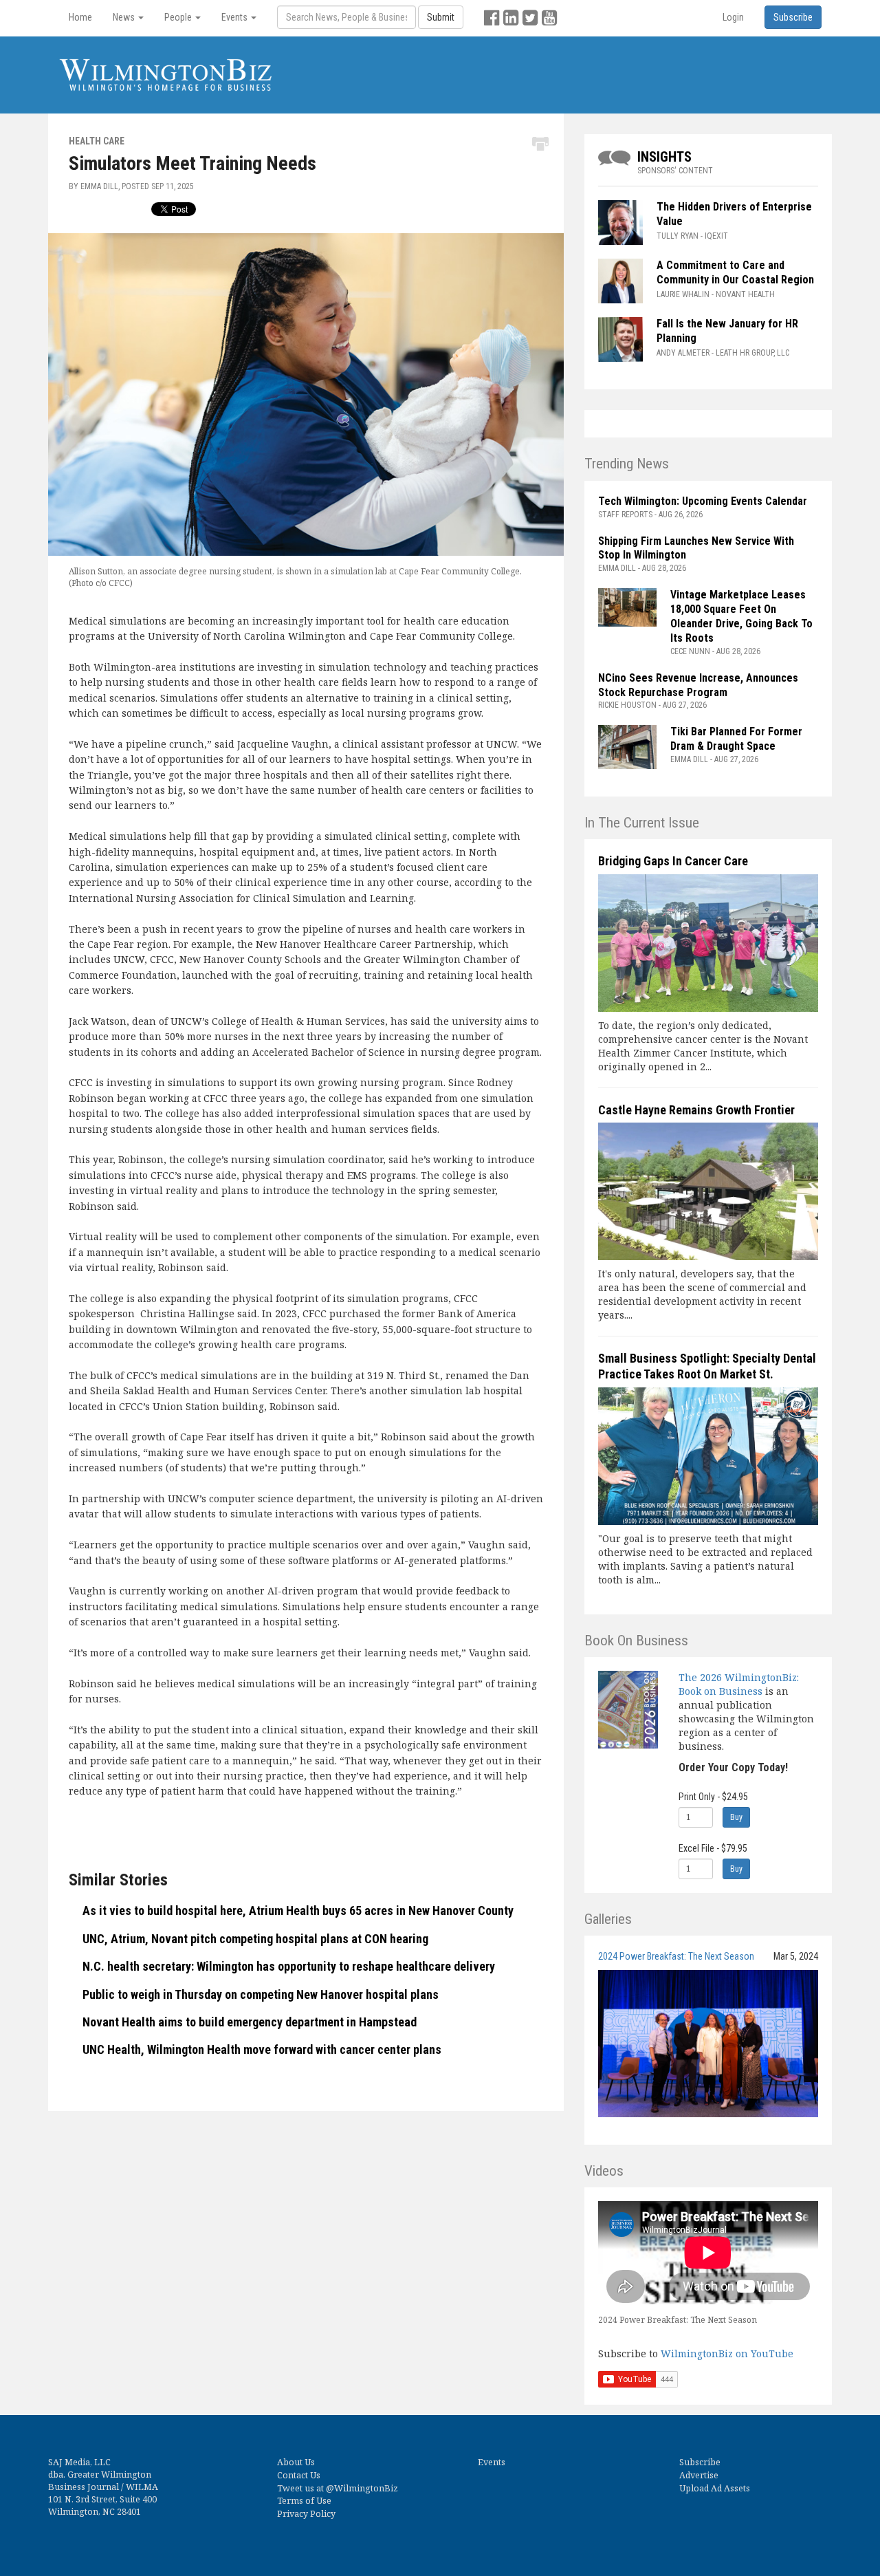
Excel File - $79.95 (713, 1848)
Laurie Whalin (683, 294)
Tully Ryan (678, 236)
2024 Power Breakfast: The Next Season (676, 1956)
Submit (441, 17)
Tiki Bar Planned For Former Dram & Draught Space (736, 739)
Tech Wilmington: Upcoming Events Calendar (703, 501)
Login (733, 17)
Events (492, 2462)
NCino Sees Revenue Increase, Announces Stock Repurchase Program (698, 685)
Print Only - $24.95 (713, 1797)
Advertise (699, 2475)
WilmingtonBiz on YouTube (727, 2353)
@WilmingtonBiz (362, 2488)
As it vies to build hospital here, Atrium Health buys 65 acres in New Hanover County (298, 1911)
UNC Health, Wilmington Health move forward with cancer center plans (262, 2049)
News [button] (125, 17)
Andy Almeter (683, 353)
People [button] (179, 17)
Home (80, 17)
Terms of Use (304, 2501)
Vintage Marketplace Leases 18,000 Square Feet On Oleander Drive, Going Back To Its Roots (741, 616)
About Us (296, 2462)
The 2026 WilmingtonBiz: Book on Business (739, 1684)
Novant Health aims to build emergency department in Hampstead (250, 2022)
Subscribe (700, 2462)
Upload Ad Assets (715, 2488)
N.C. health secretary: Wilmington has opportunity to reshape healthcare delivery (289, 1966)
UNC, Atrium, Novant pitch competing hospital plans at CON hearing (255, 1939)
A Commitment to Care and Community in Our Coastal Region (737, 272)
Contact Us (299, 2475)
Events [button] (235, 17)
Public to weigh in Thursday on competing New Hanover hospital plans (261, 1994)
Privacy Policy (306, 2514)
